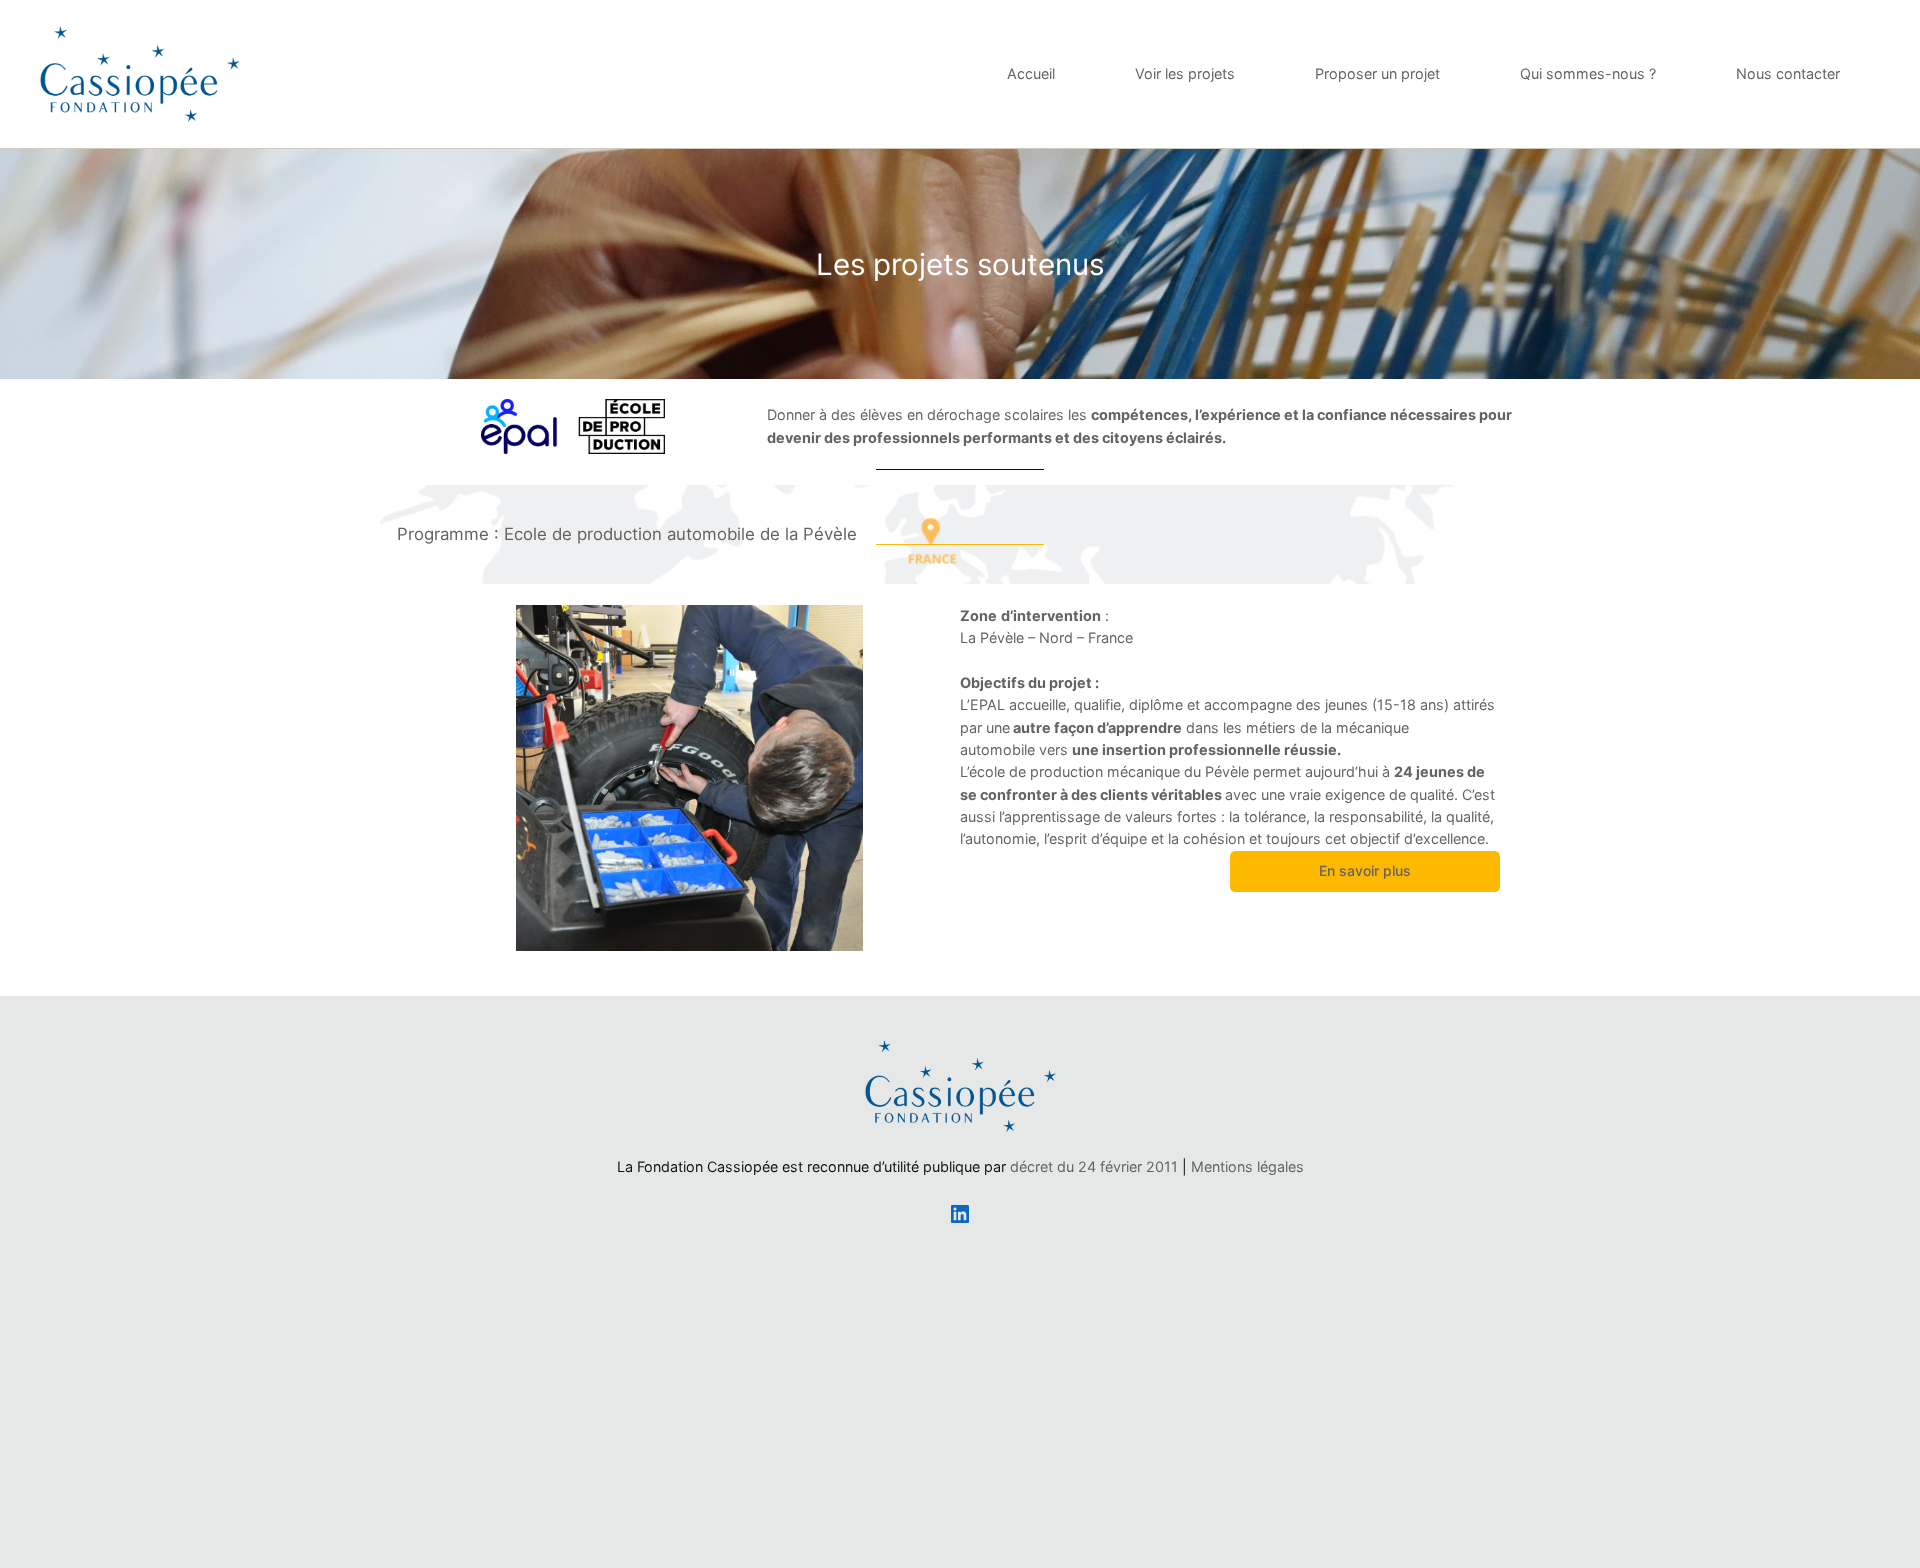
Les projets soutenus (960, 264)
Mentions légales (1247, 1166)
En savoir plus (1365, 870)
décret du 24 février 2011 (1094, 1166)
